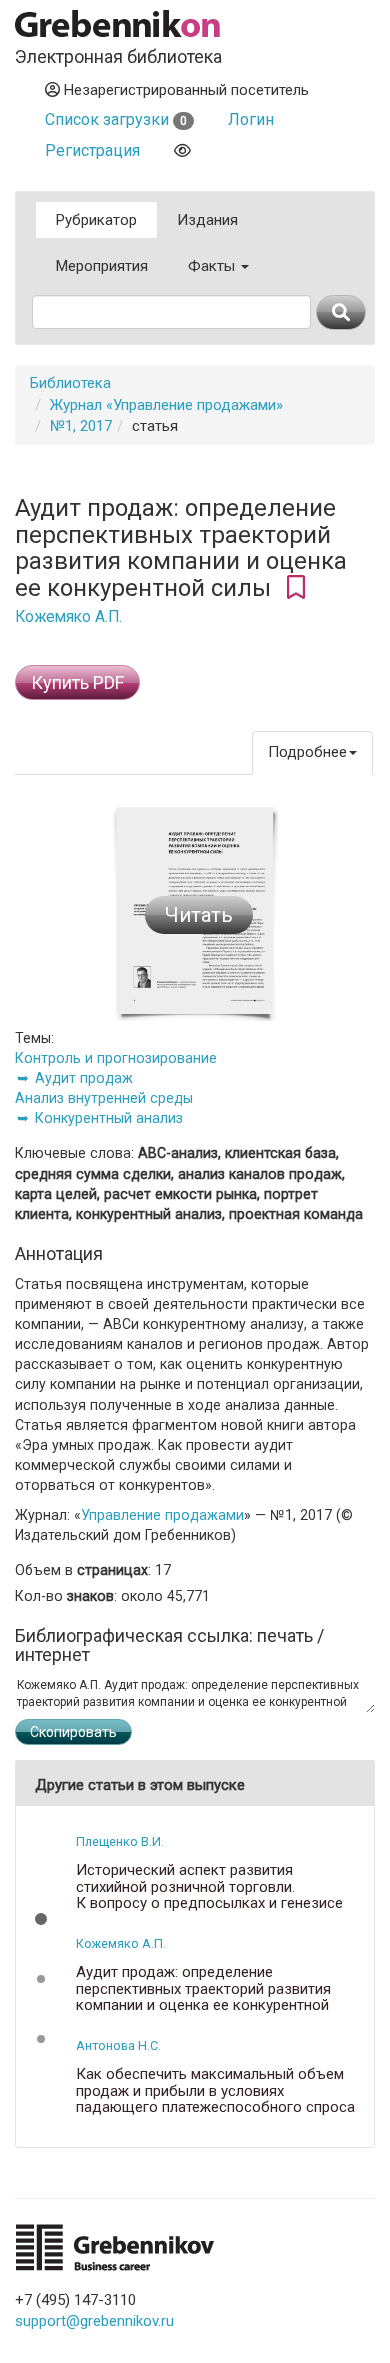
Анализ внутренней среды (104, 1098)
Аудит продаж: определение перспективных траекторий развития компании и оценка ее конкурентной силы (203, 1997)
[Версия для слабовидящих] (182, 150)
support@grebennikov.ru (94, 2321)
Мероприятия (102, 266)
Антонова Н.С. (118, 2045)
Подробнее (307, 752)
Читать (199, 915)
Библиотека (70, 383)
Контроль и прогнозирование (116, 1058)
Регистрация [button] (92, 150)
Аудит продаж (84, 1078)
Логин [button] (251, 119)
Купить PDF (77, 682)
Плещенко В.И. (120, 1841)
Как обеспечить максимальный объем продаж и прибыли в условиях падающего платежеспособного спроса (215, 2091)
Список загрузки (116, 119)
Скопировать (73, 1732)
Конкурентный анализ (109, 1118)
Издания (207, 220)
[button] (41, 1919)
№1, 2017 (81, 426)
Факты (213, 266)
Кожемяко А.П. (68, 617)
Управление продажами (162, 1515)
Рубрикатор (96, 220)
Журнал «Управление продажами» (166, 405)
